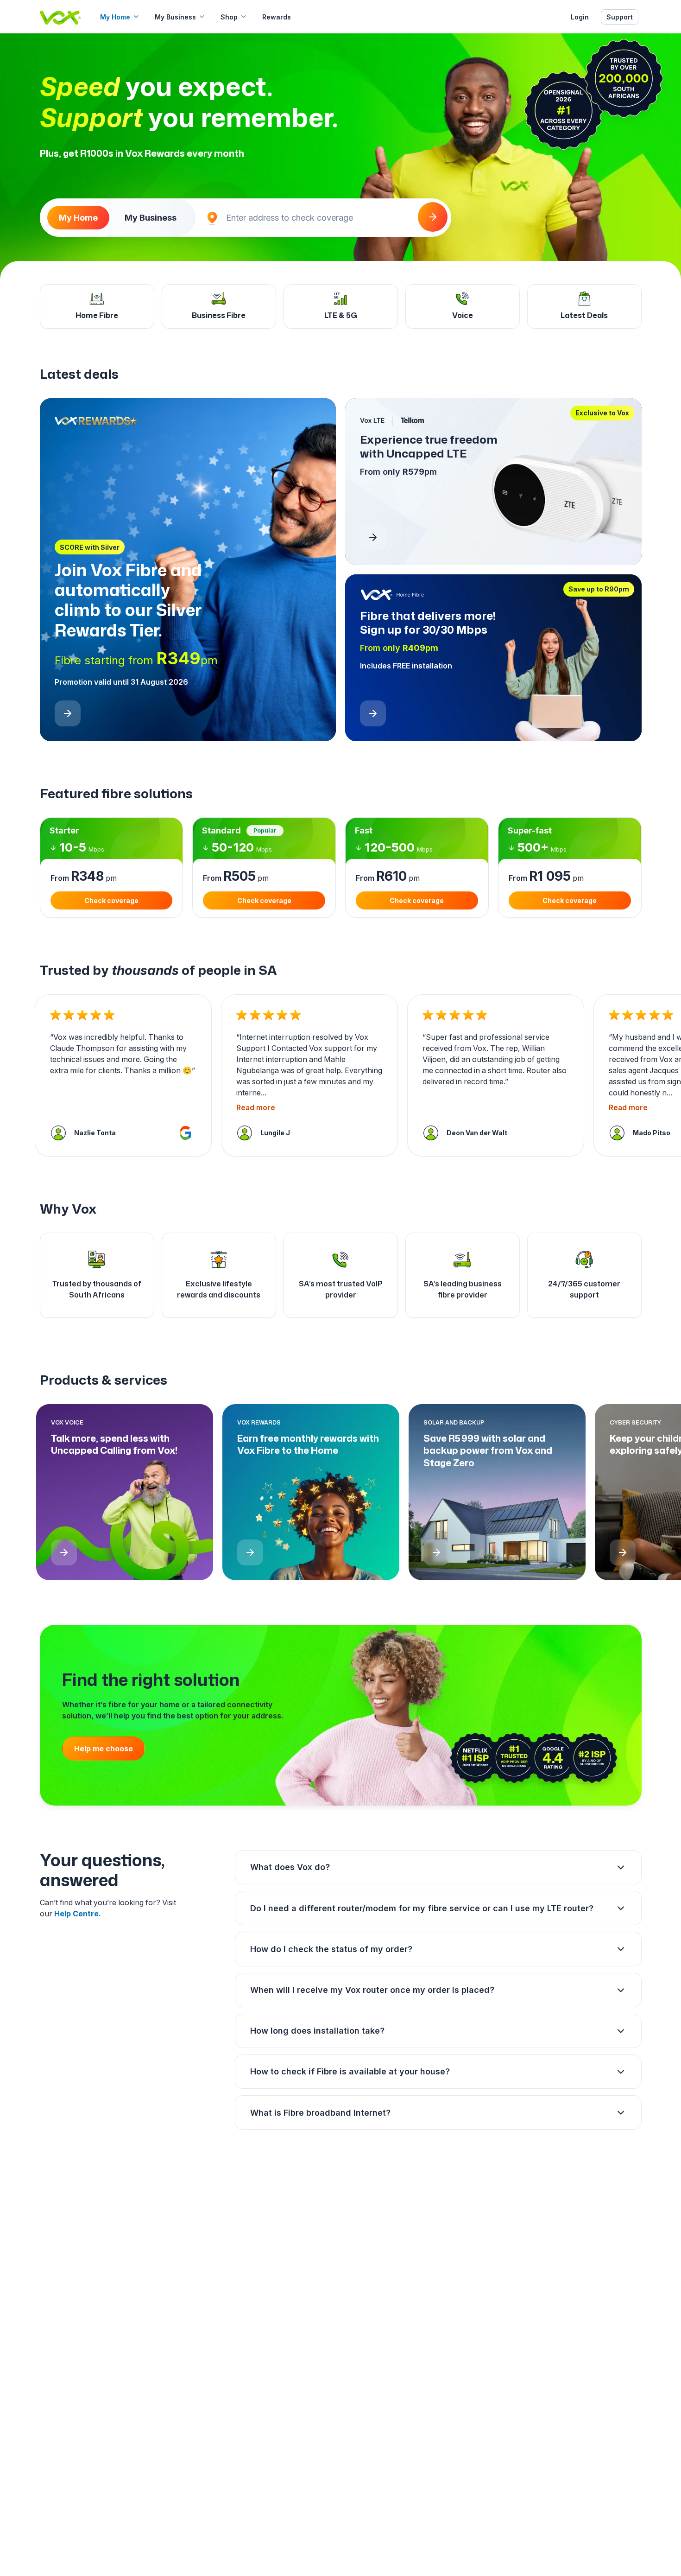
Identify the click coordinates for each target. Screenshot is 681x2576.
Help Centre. (78, 1914)
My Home (115, 17)
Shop (229, 17)
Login (580, 17)
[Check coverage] (433, 217)
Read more (256, 1108)
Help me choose (104, 1749)
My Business (175, 17)
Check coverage (111, 900)
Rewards (277, 17)
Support (620, 17)
